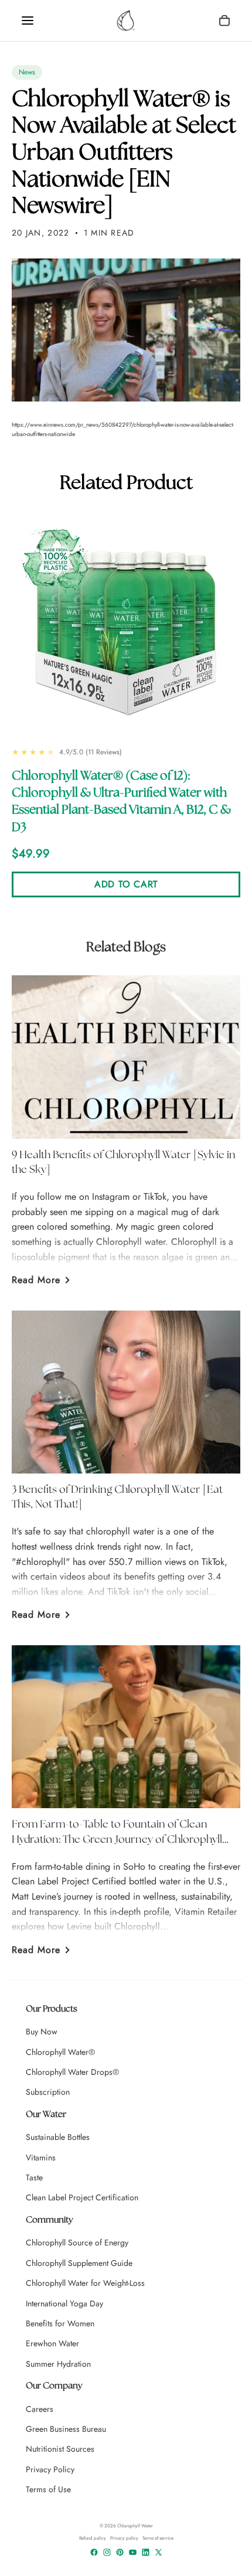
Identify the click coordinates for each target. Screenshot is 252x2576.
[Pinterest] (120, 2552)
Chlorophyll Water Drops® (72, 2072)
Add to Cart (126, 884)
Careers (40, 2409)
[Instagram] (107, 2552)
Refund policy (93, 2538)
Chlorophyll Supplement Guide (79, 2263)
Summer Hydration (58, 2364)
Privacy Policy (50, 2469)
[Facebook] (94, 2552)
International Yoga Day (64, 2303)
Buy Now (42, 2031)
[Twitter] (159, 2552)
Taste (34, 2177)
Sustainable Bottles (58, 2137)
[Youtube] (133, 2552)
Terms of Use (48, 2489)
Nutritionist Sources (60, 2449)
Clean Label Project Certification (82, 2197)
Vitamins (41, 2158)
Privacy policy (124, 2538)
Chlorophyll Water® (60, 2052)
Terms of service (158, 2538)
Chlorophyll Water (135, 2526)
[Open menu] (28, 21)
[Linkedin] (146, 2552)
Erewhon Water (52, 2343)
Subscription (48, 2092)
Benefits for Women (60, 2323)
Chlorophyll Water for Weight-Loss (85, 2283)
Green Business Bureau (66, 2429)
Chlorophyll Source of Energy (77, 2242)
